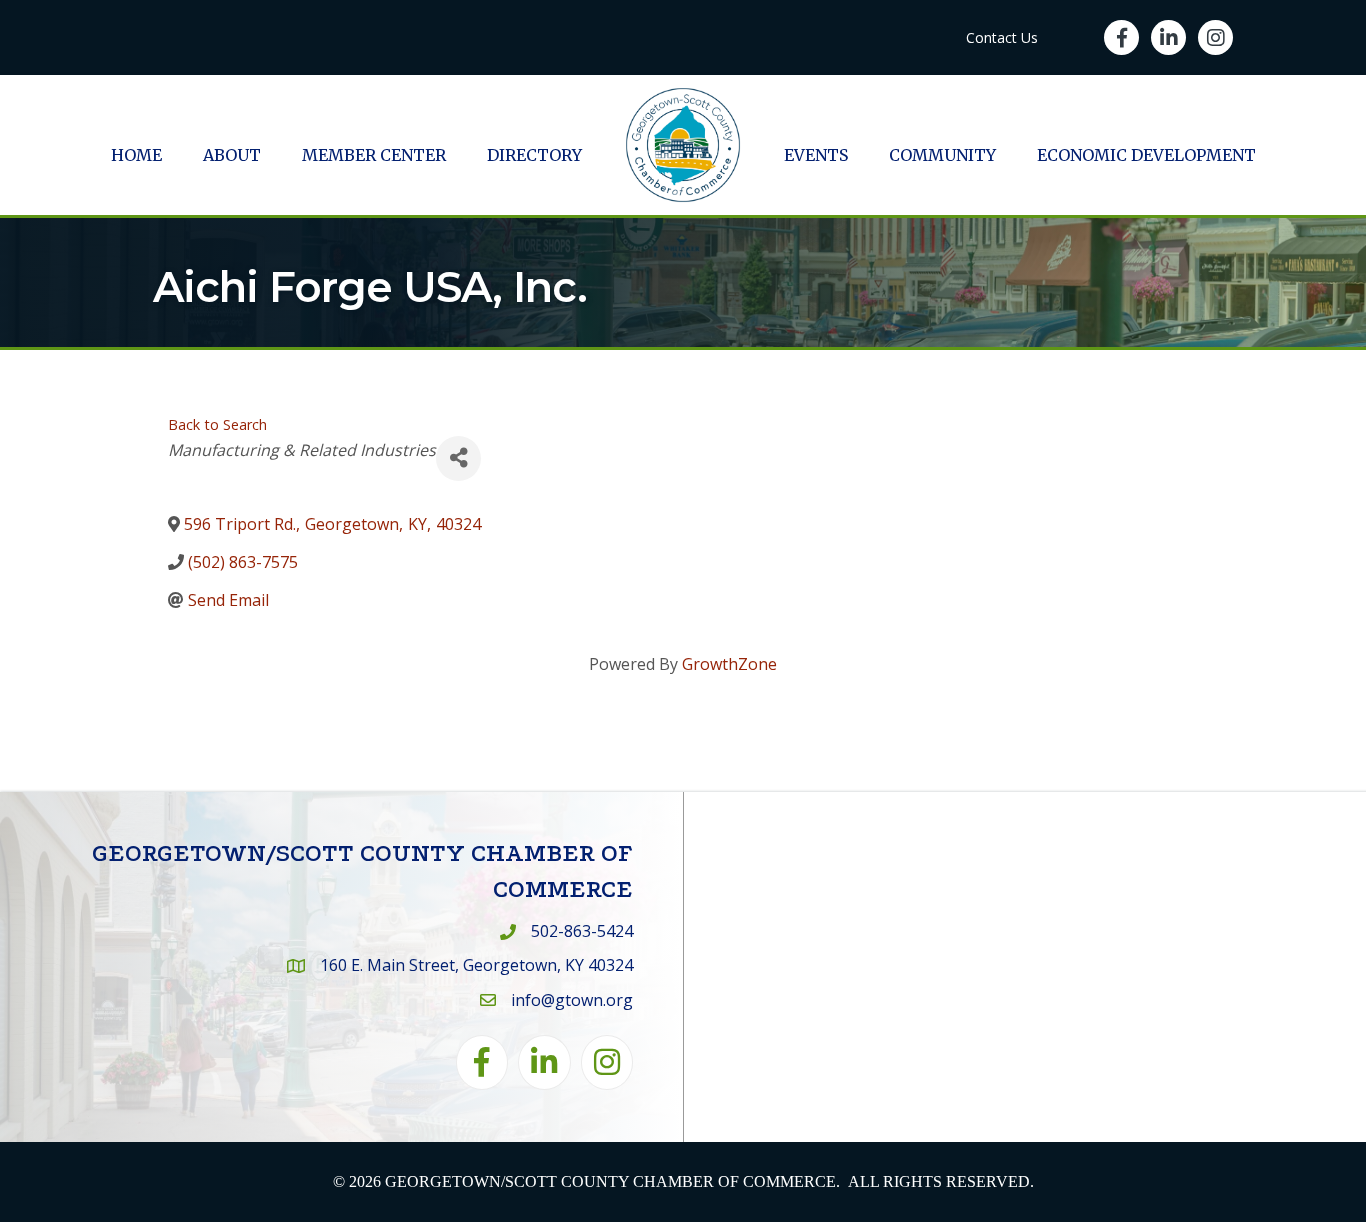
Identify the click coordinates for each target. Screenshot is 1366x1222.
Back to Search (217, 424)
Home (136, 155)
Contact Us (1002, 37)
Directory (534, 155)
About (232, 155)
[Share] (458, 458)
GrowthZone (729, 664)
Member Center (374, 155)
